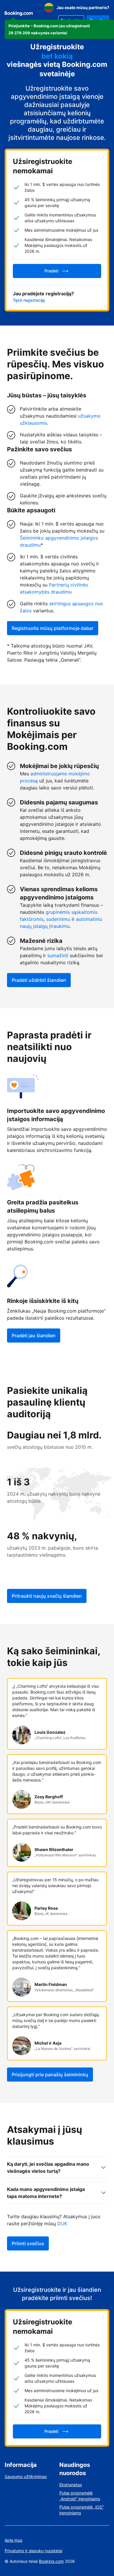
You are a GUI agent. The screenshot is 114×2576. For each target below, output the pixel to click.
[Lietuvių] (49, 8)
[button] (59, 29)
